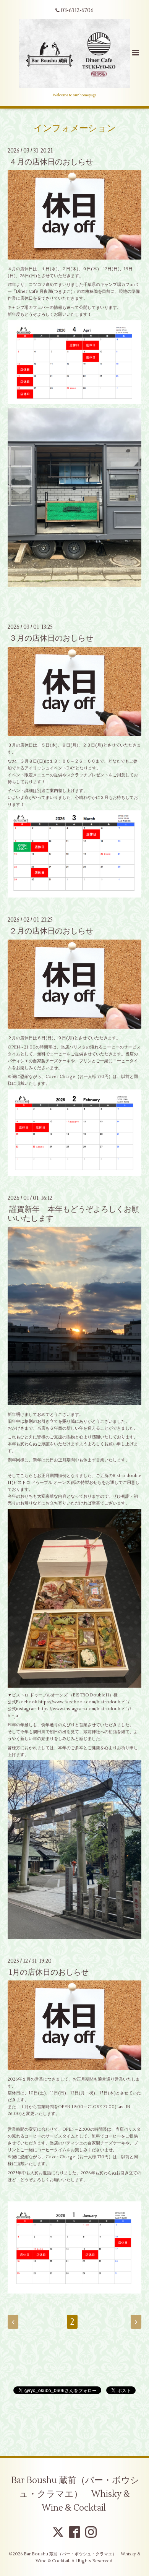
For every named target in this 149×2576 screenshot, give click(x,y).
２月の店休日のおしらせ (51, 931)
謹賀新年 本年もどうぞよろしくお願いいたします (73, 1214)
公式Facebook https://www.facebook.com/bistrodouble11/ (69, 1702)
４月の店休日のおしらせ (51, 162)
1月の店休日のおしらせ (49, 1972)
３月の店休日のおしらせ (51, 638)
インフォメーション (75, 128)
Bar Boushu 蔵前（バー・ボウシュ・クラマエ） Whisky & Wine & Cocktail (75, 2494)
